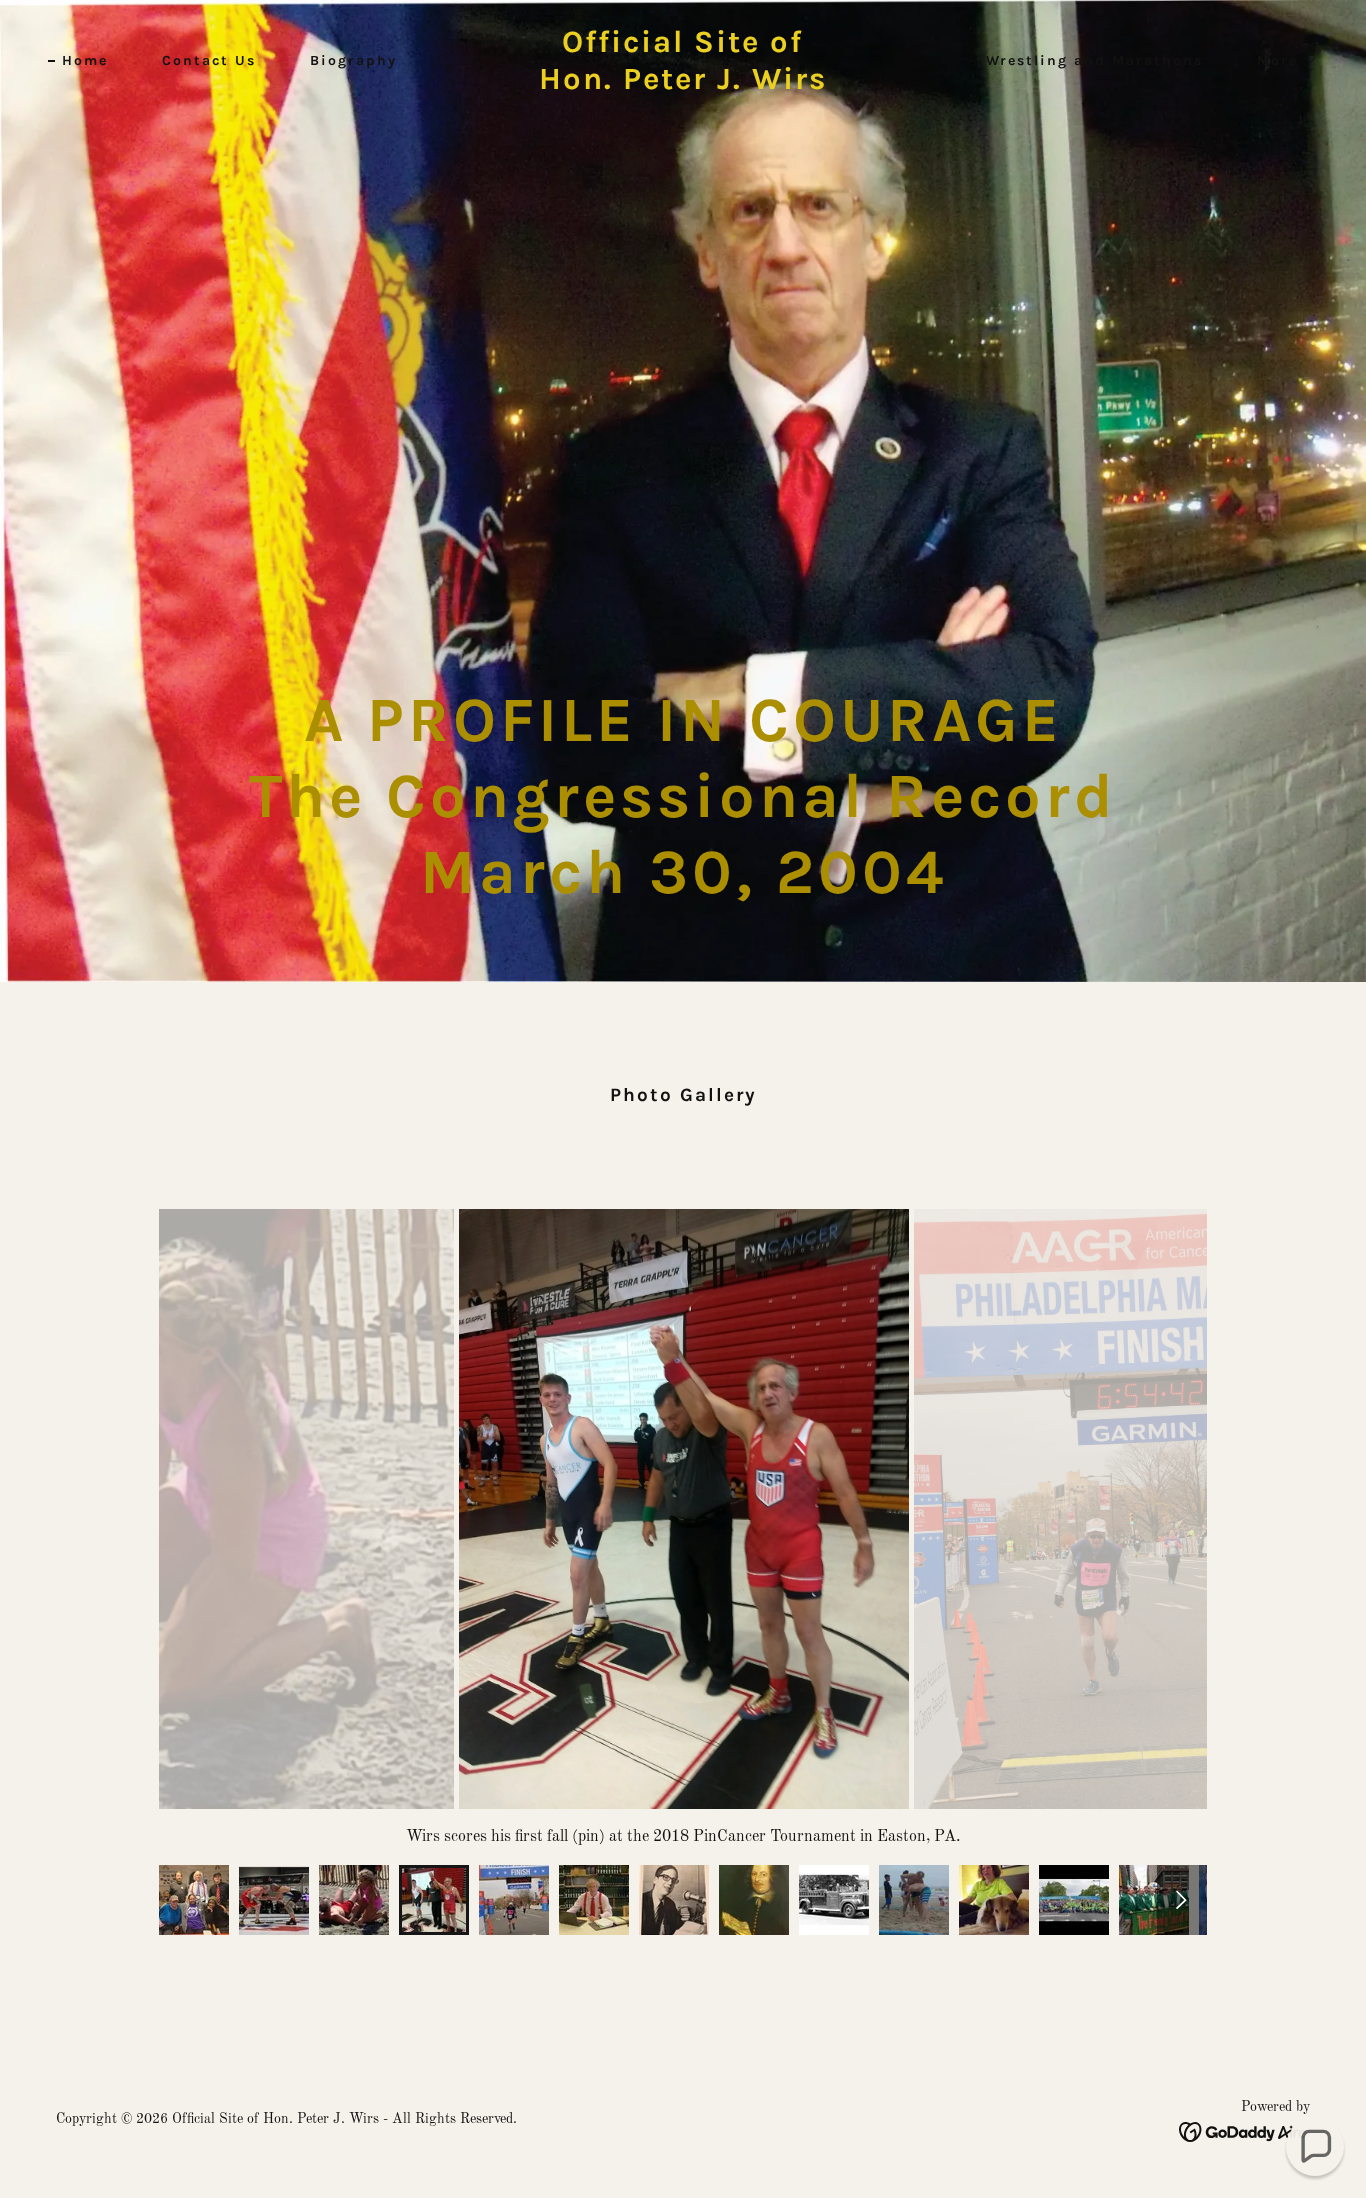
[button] (1280, 61)
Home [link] (85, 60)
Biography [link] (353, 60)
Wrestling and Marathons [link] (1094, 60)
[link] (682, 85)
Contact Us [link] (209, 60)
